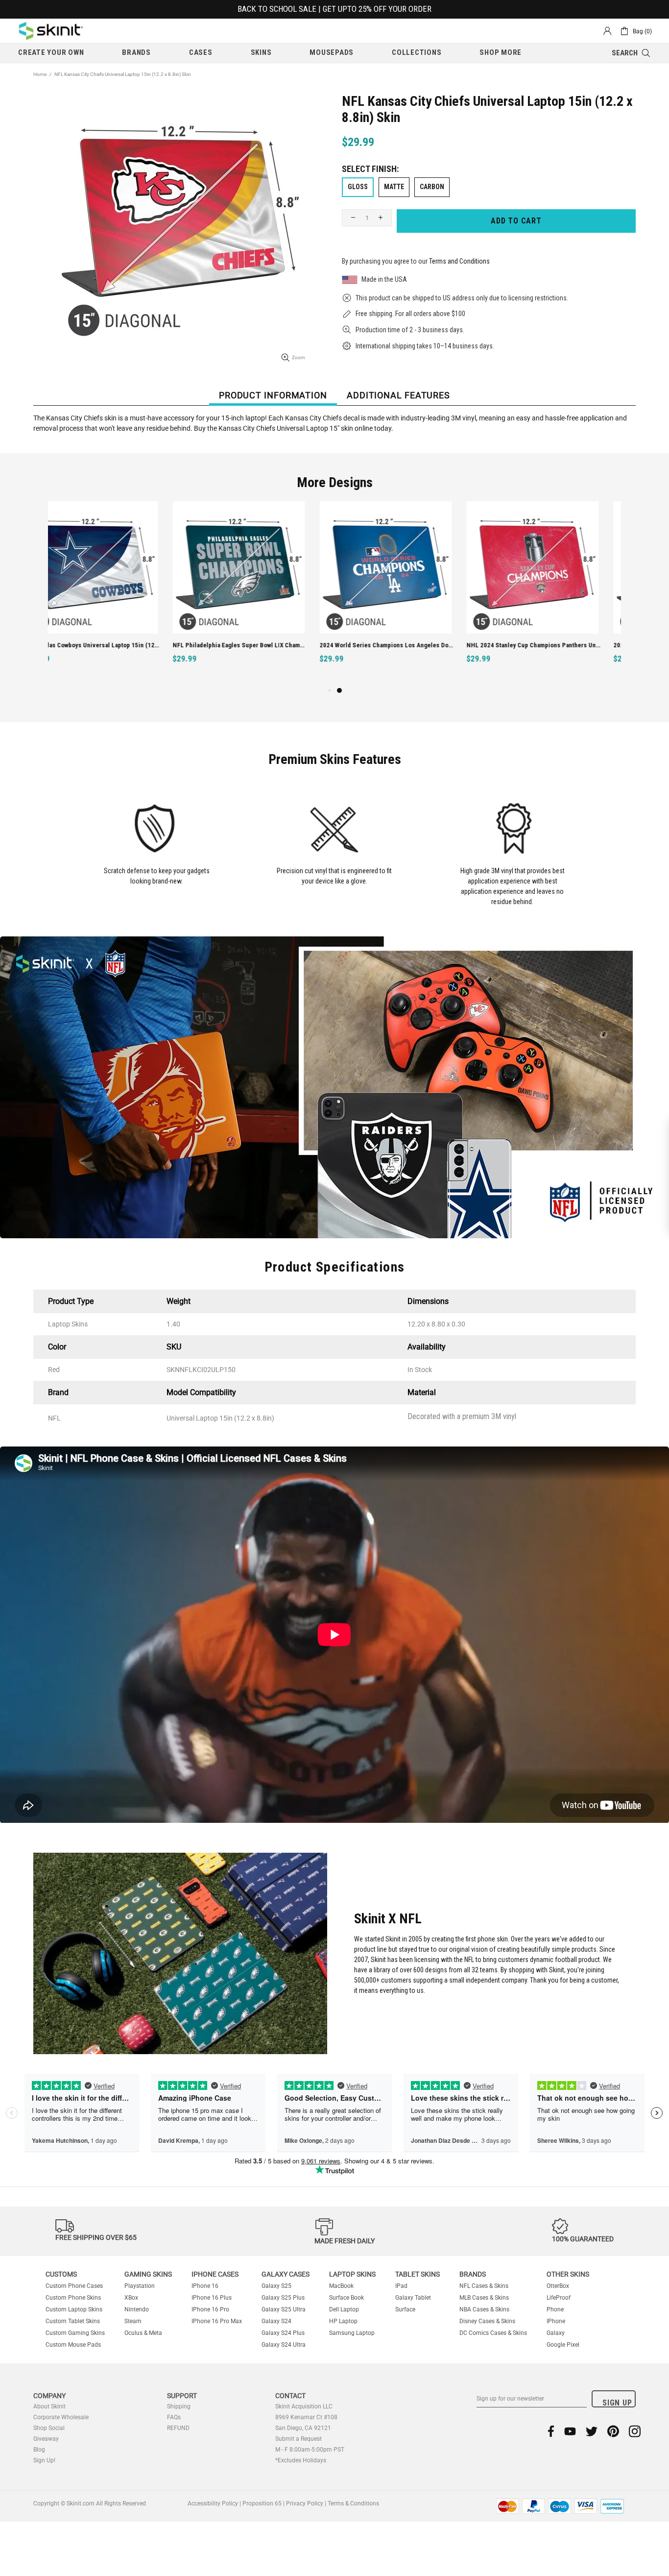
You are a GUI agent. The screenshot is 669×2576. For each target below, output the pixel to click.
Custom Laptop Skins (74, 2309)
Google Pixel (563, 2345)
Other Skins (568, 2274)
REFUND (178, 2428)
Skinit (51, 31)
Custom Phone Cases (74, 2286)
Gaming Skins (148, 2274)
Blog (39, 2450)
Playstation (140, 2286)
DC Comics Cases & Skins (493, 2333)
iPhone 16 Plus (212, 2298)
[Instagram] (635, 2431)
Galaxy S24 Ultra (284, 2345)
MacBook (341, 2286)
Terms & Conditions (353, 2503)
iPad (401, 2286)
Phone (555, 2309)
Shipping (179, 2406)
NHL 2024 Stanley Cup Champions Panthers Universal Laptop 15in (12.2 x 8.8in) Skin (409, 645)
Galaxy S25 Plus (283, 2298)
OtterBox (558, 2286)
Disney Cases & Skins (487, 2321)
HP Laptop (343, 2321)
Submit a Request (299, 2439)
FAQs (174, 2417)
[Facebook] (551, 2431)
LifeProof (559, 2298)
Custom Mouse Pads (73, 2345)
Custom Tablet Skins (73, 2321)
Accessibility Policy (213, 2503)
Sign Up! (44, 2460)
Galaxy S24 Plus (283, 2333)
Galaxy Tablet (413, 2298)
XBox (131, 2298)
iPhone (556, 2321)
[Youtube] (570, 2431)
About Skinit (49, 2406)
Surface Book (346, 2298)
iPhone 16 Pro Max (217, 2321)
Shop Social (49, 2428)
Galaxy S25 (276, 2286)
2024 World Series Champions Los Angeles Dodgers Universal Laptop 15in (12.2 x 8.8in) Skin (262, 645)
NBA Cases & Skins (484, 2309)
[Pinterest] (613, 2431)
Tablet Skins (418, 2274)
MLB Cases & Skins (484, 2298)
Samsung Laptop (352, 2333)
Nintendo (137, 2309)
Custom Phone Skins (73, 2298)
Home (40, 74)
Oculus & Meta (143, 2333)
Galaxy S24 (276, 2321)
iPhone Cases (215, 2274)
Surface (405, 2309)
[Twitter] (592, 2431)
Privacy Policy (305, 2503)
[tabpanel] (408, 593)
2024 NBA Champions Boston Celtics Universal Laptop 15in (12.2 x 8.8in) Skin (556, 645)
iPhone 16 (205, 2286)
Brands (473, 2274)
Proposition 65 (262, 2503)
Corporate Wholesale (61, 2417)
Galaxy (556, 2333)
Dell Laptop (344, 2309)
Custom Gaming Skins (75, 2333)
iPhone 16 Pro (210, 2309)
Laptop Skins (352, 2274)
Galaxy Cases (286, 2274)
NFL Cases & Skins (484, 2286)
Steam (133, 2321)
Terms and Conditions (459, 261)
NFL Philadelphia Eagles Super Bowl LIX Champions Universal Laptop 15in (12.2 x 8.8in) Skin (115, 645)
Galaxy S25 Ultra (284, 2309)
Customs (61, 2274)
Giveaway (46, 2439)
